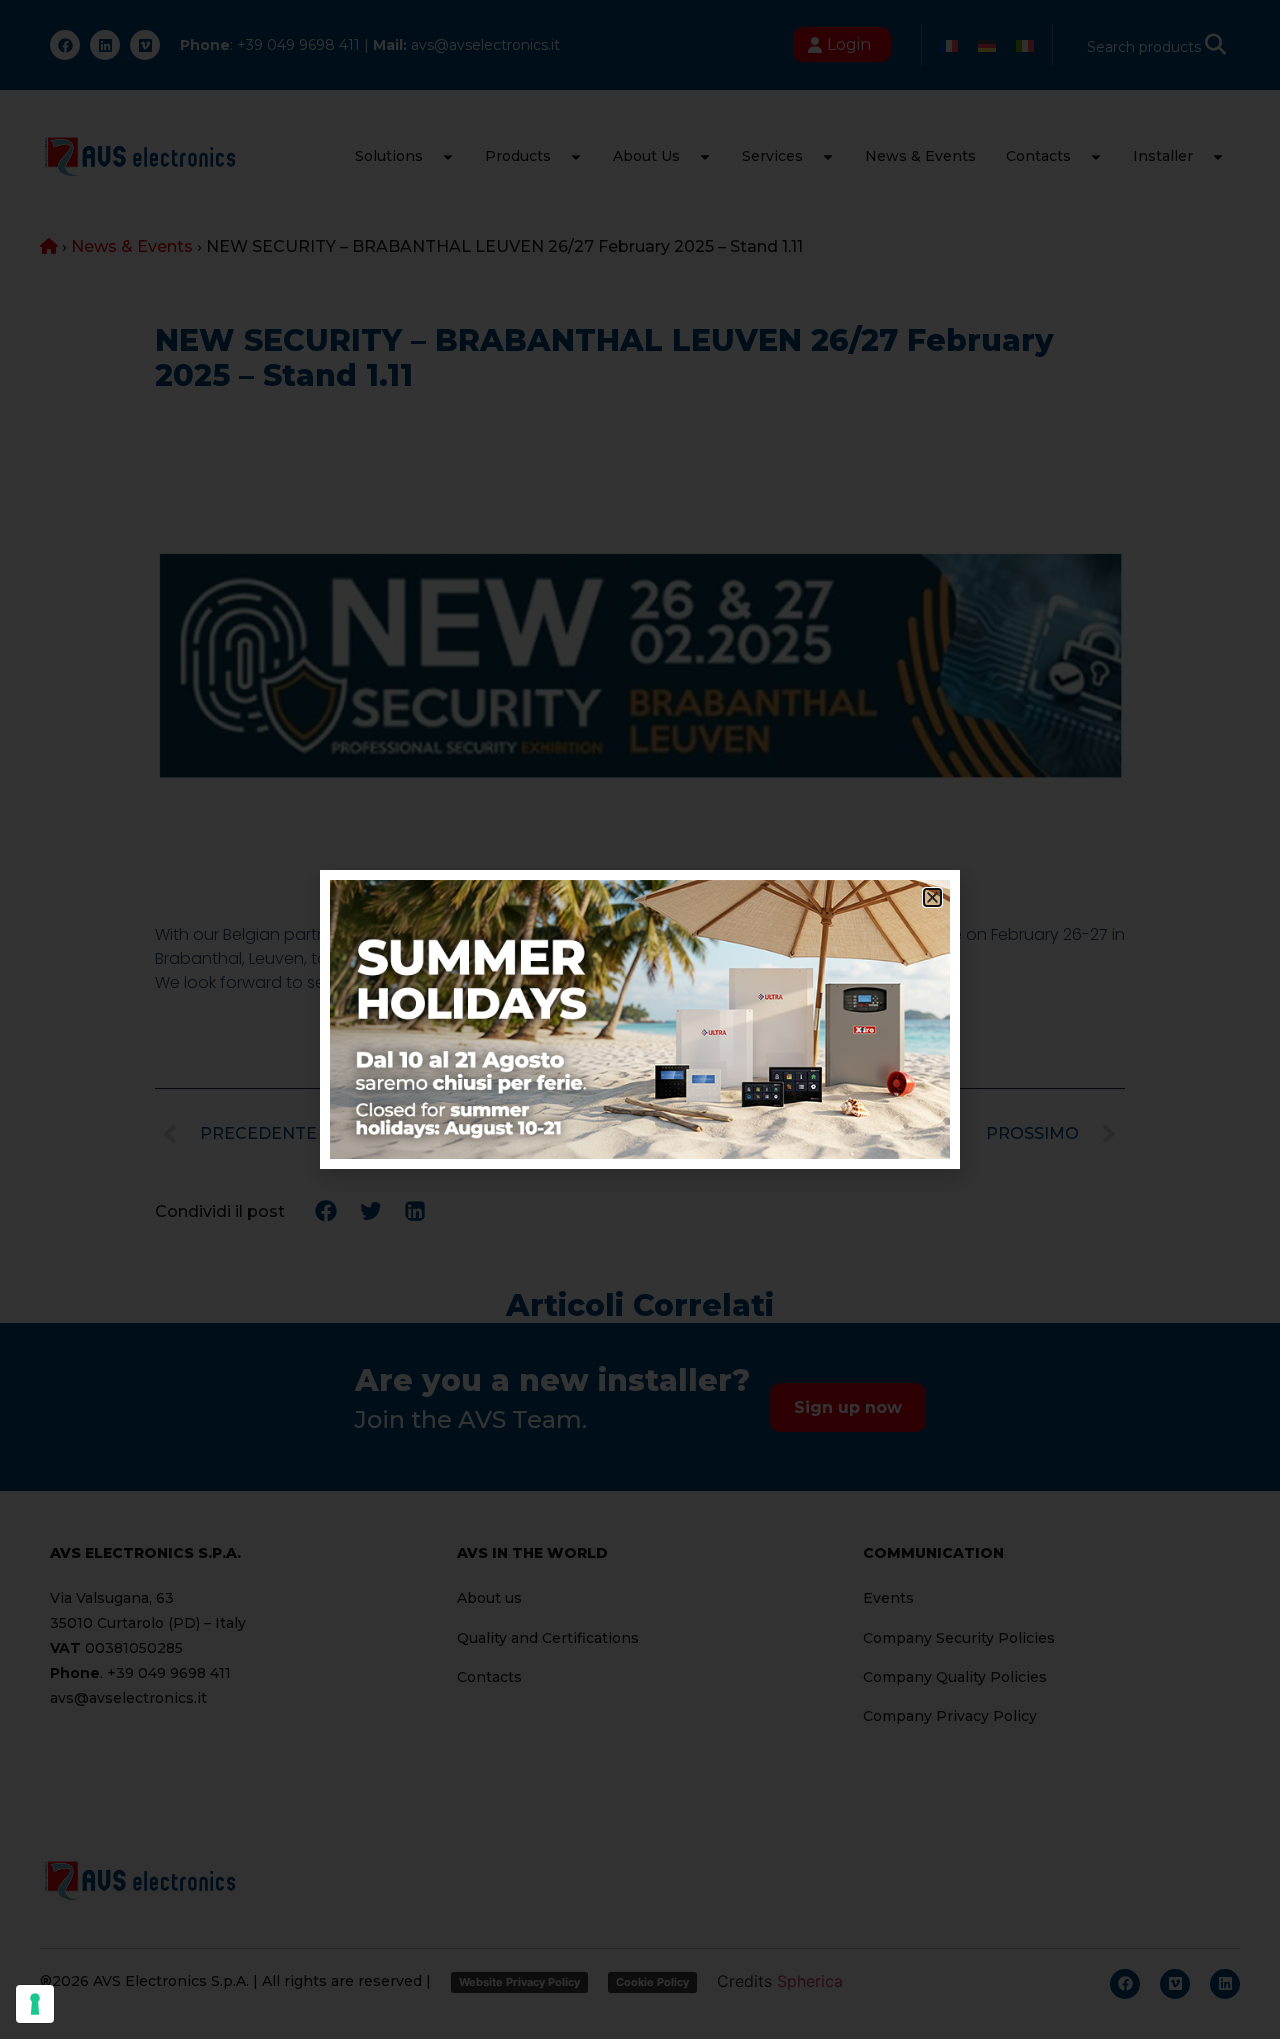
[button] (932, 897)
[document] (640, 1019)
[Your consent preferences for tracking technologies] (35, 2004)
